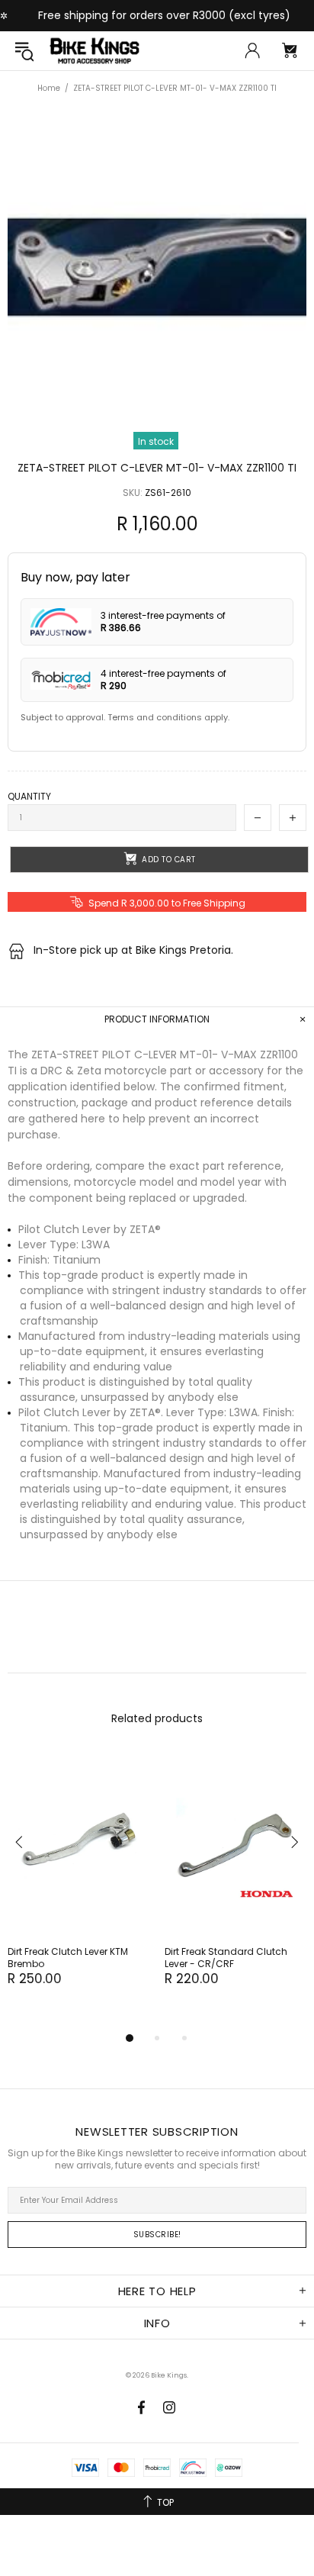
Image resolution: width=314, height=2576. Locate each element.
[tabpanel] (78, 1885)
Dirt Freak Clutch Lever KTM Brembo (68, 1958)
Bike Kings (95, 51)
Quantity (29, 797)
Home (49, 88)
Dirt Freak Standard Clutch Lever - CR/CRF (226, 1958)
